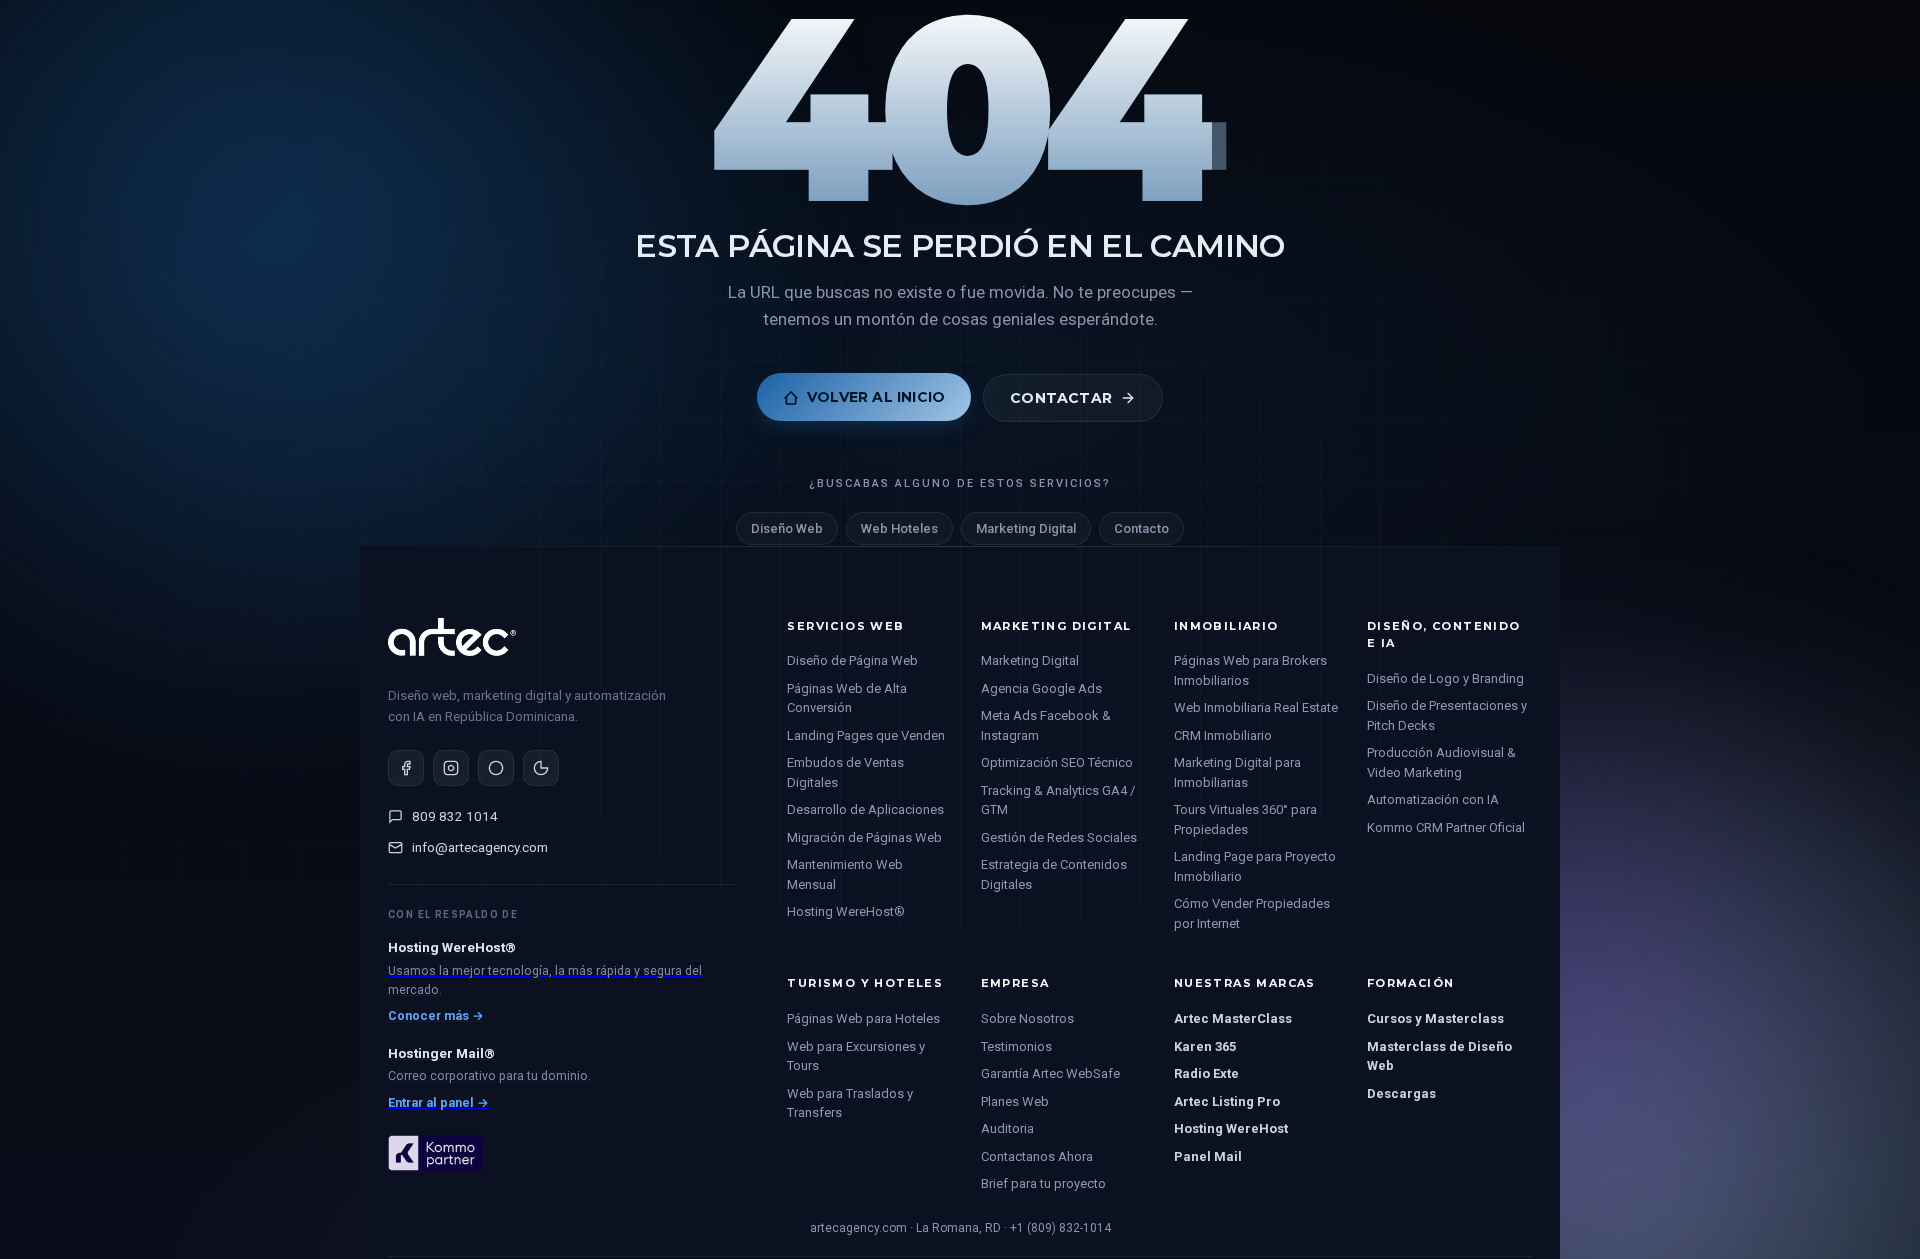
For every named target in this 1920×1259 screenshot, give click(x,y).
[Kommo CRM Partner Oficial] (435, 1188)
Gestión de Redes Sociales (1059, 837)
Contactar (1061, 398)
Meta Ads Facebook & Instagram (1046, 725)
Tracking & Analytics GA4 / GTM (1058, 800)
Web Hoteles (899, 529)
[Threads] (496, 768)
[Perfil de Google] (541, 768)
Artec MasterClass (1233, 1018)
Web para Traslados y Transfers (850, 1103)
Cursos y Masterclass (1435, 1018)
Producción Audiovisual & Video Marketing (1441, 762)
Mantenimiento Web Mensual (845, 874)
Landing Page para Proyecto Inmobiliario (1255, 866)
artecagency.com (858, 1228)
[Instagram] (451, 768)
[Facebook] (406, 768)
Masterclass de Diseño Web (1439, 1056)
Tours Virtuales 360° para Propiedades (1245, 819)
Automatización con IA (1433, 799)
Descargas (1401, 1093)
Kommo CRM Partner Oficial (1446, 827)
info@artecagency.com (480, 847)
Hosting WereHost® (846, 911)
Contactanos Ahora (1037, 1156)
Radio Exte (1206, 1073)
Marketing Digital (1026, 529)
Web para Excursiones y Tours (856, 1056)
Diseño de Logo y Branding (1445, 678)
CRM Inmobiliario (1223, 735)
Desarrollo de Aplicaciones (865, 809)
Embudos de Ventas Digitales (845, 772)
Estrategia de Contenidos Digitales (1054, 874)
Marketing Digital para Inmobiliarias (1237, 772)
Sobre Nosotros (1027, 1018)
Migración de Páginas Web (864, 837)
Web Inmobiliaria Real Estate (1256, 707)
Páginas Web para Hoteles (863, 1018)
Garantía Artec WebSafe (1050, 1073)
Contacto (1141, 529)
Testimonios (1016, 1046)
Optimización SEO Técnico (1057, 762)
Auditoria (1007, 1128)
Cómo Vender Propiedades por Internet (1252, 913)
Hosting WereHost (1231, 1128)
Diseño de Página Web (852, 660)
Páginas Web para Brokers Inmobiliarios (1250, 670)
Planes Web (1015, 1101)
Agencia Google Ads (1041, 688)
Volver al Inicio (876, 398)
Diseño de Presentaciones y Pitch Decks (1447, 715)
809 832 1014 (455, 816)
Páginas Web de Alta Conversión (847, 698)
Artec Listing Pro (1227, 1101)
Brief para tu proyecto (1043, 1183)
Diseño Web (787, 529)
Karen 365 (1205, 1046)
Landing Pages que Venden (866, 735)
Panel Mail (1208, 1156)
